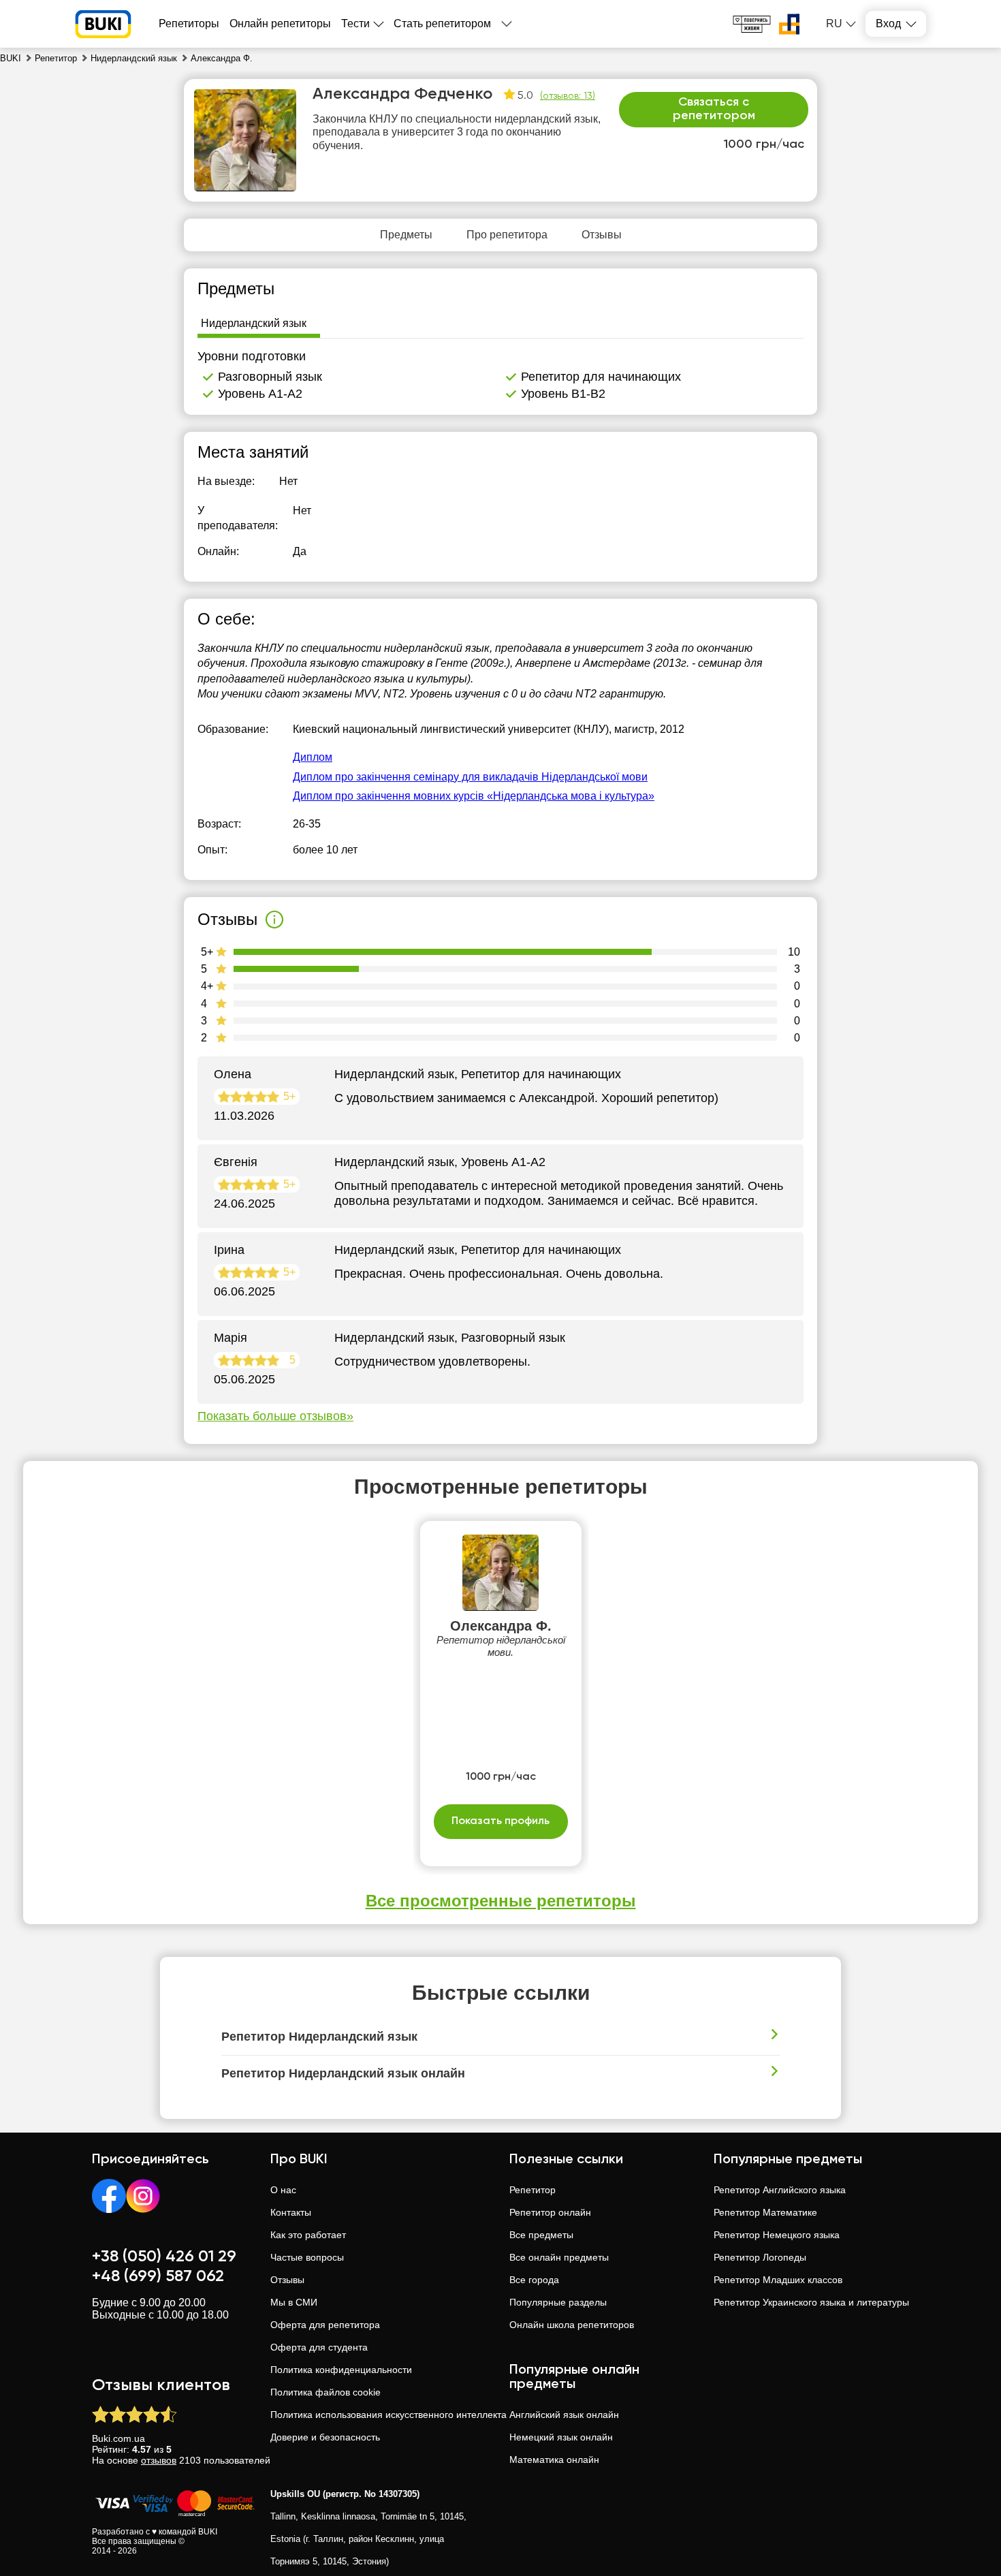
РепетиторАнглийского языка (780, 2190)
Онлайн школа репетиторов (572, 2325)
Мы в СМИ (294, 2302)
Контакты (291, 2212)
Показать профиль (500, 1821)
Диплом (313, 757)
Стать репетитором (442, 23)
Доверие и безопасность (325, 2437)
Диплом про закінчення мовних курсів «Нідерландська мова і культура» (474, 796)
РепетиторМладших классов (778, 2280)
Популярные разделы (558, 2302)
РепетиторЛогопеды (760, 2257)
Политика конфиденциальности (341, 2370)
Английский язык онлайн (564, 2415)
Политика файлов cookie (325, 2392)
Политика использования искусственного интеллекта (388, 2415)
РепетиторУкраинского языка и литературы (811, 2302)
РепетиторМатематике (765, 2212)
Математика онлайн (554, 2460)
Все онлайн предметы (559, 2257)
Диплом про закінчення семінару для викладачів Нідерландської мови (470, 777)
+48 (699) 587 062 (158, 2276)
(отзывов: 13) (568, 96)
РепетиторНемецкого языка (777, 2235)
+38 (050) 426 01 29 (164, 2257)
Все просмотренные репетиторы (501, 1901)
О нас (283, 2190)
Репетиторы (189, 23)
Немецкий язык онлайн (561, 2437)
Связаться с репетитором (714, 109)
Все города (534, 2280)
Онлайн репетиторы (280, 23)
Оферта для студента (319, 2347)
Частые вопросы (307, 2257)
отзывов (159, 2460)
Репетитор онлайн (550, 2212)
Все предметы (541, 2235)
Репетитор (533, 2190)
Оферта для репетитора (325, 2325)
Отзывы (287, 2280)
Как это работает (308, 2235)
